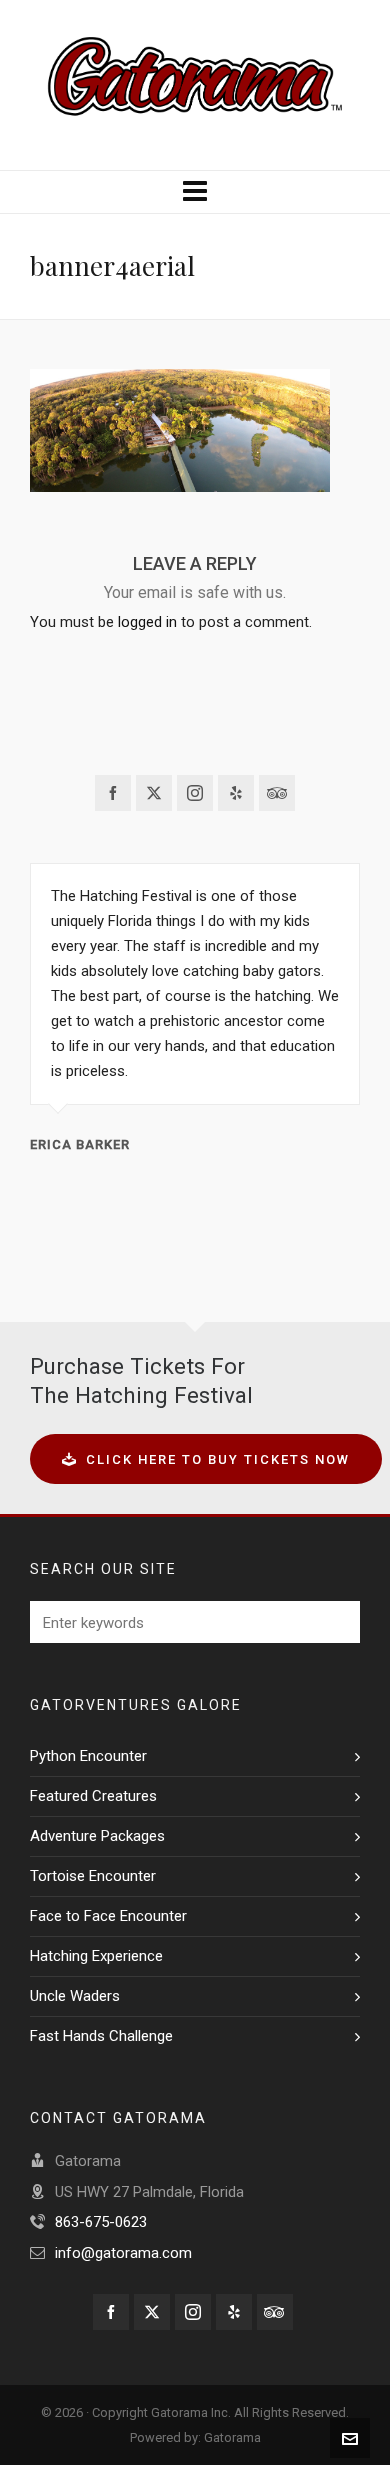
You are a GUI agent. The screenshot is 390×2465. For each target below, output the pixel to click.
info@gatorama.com (123, 2253)
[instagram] (195, 793)
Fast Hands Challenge (101, 2036)
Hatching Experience (96, 1956)
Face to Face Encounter (108, 1916)
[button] (335, 1622)
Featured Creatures (93, 1796)
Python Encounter (88, 1756)
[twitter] (154, 793)
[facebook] (113, 793)
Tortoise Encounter (93, 1876)
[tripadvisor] (277, 793)
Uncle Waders (75, 1996)
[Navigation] (195, 192)
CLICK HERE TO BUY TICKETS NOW (218, 1459)
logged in (147, 622)
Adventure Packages (97, 1836)
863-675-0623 (101, 2222)
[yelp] (236, 793)
